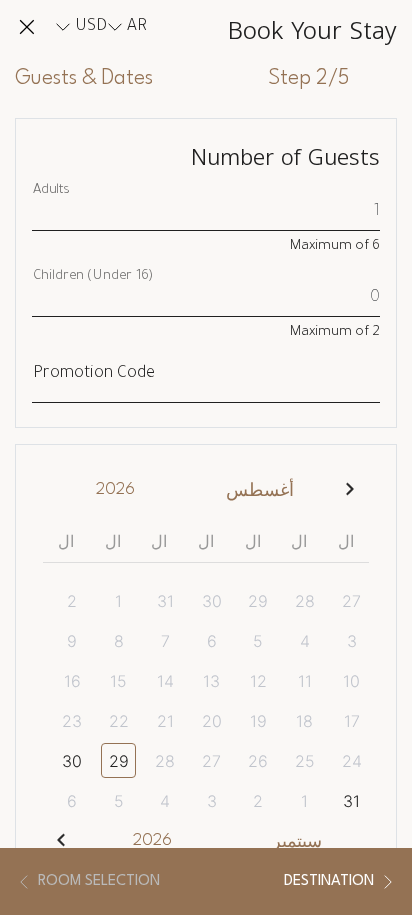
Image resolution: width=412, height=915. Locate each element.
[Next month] (61, 840)
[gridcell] (345, 600)
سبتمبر (297, 842)
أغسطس (260, 491)
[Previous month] (350, 489)
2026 (115, 489)
